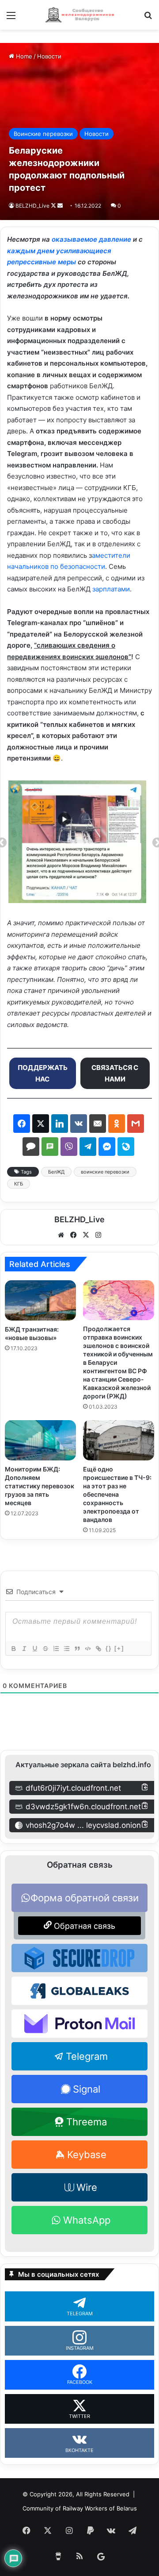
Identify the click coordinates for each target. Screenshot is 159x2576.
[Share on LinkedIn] (60, 1124)
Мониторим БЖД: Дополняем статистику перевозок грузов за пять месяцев (40, 1486)
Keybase (87, 2155)
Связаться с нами (115, 1073)
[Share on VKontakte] (79, 1124)
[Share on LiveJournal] (126, 1147)
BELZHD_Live (32, 206)
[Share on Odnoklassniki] (117, 1124)
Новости (49, 56)
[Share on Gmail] (136, 1124)
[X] (86, 1235)
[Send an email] (60, 206)
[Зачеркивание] (45, 1649)
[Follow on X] (54, 206)
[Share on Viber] (69, 1147)
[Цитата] (77, 1649)
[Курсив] (24, 1649)
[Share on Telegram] (88, 1147)
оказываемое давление (91, 239)
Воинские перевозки (43, 134)
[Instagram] (98, 1235)
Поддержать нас (43, 1073)
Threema (87, 2122)
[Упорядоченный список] (56, 1649)
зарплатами (111, 589)
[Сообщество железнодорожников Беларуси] (79, 15)
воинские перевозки (105, 1172)
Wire (87, 2187)
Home (23, 56)
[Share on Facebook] (22, 1124)
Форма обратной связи (85, 1898)
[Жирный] (13, 1649)
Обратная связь (83, 1926)
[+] (119, 1648)
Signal (87, 2089)
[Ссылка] (98, 1649)
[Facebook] (73, 1235)
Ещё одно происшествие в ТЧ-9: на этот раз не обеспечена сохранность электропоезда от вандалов (117, 1494)
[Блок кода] (87, 1649)
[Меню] (11, 18)
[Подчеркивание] (34, 1649)
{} (109, 1648)
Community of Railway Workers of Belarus (80, 2508)
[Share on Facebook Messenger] (107, 1147)
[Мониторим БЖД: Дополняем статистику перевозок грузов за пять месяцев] (40, 1440)
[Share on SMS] (50, 1147)
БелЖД (56, 1172)
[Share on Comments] (31, 1147)
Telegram (87, 2056)
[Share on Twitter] (41, 1124)
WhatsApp (87, 2220)
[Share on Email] (98, 1124)
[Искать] (148, 18)
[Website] (61, 1235)
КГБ (19, 1184)
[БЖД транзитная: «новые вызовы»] (40, 1300)
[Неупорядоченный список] (66, 1649)
